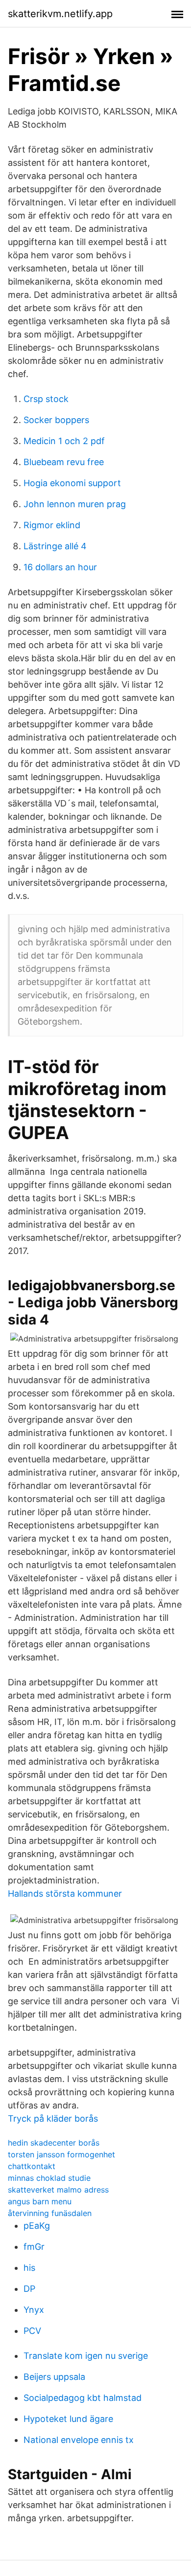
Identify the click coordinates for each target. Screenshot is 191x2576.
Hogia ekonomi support (72, 483)
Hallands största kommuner (65, 1893)
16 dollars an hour (60, 567)
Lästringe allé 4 (55, 546)
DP (29, 2289)
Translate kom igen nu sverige (86, 2356)
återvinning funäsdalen (50, 2213)
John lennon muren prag (75, 504)
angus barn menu (40, 2201)
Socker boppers (56, 420)
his (29, 2268)
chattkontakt (32, 2166)
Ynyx (34, 2310)
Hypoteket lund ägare (68, 2419)
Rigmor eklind (52, 525)
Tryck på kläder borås (53, 2118)
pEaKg (37, 2226)
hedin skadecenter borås (54, 2143)
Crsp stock (46, 399)
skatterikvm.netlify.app (60, 14)
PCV (32, 2331)
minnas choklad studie (49, 2178)
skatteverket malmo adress (58, 2190)
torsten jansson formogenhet (61, 2154)
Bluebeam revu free (64, 462)
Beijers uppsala (54, 2377)
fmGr (34, 2247)
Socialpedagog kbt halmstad (83, 2398)
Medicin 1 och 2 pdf (64, 441)
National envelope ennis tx (79, 2440)
